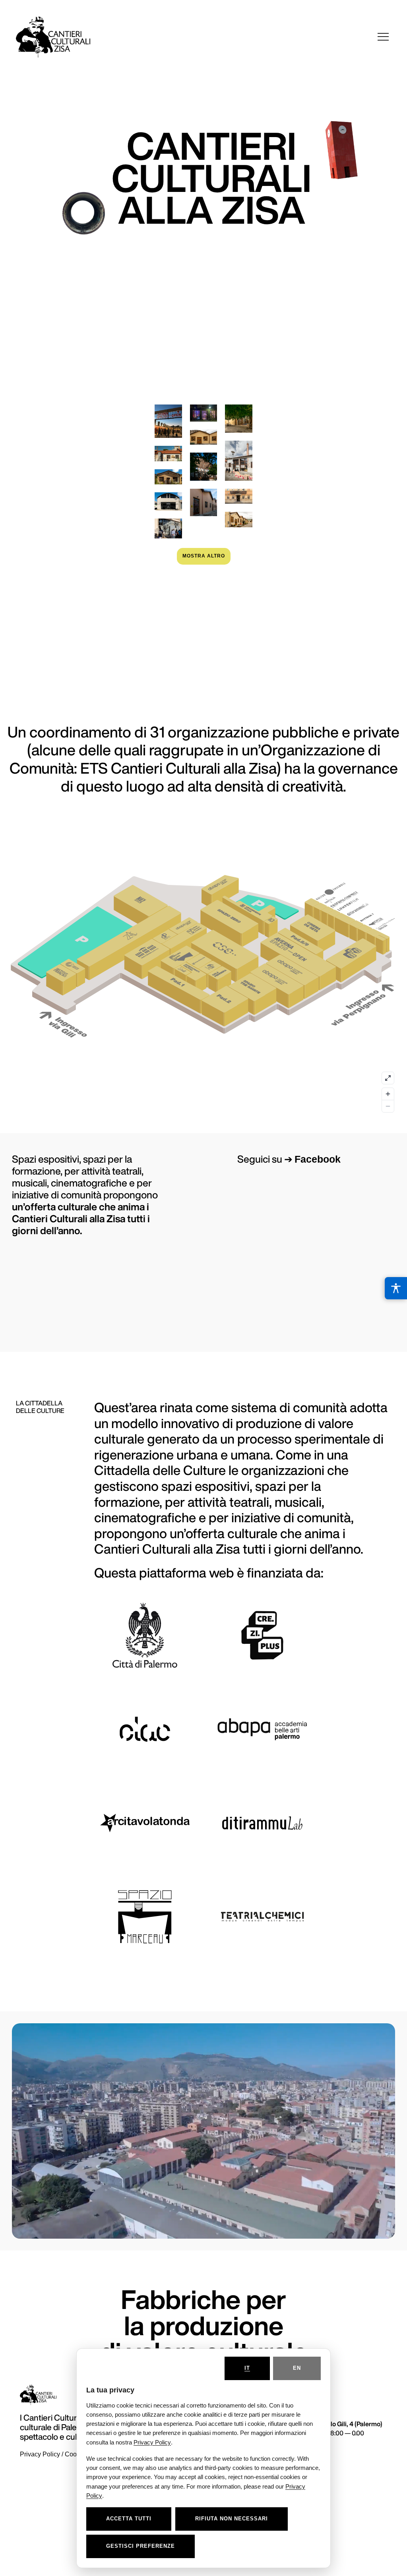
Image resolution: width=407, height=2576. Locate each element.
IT (247, 2368)
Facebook (318, 1159)
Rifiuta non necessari (232, 2519)
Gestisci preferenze (141, 2546)
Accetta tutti (129, 2519)
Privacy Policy (152, 2442)
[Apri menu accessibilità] (396, 1288)
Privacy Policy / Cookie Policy (62, 2454)
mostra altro (204, 556)
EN (297, 2368)
